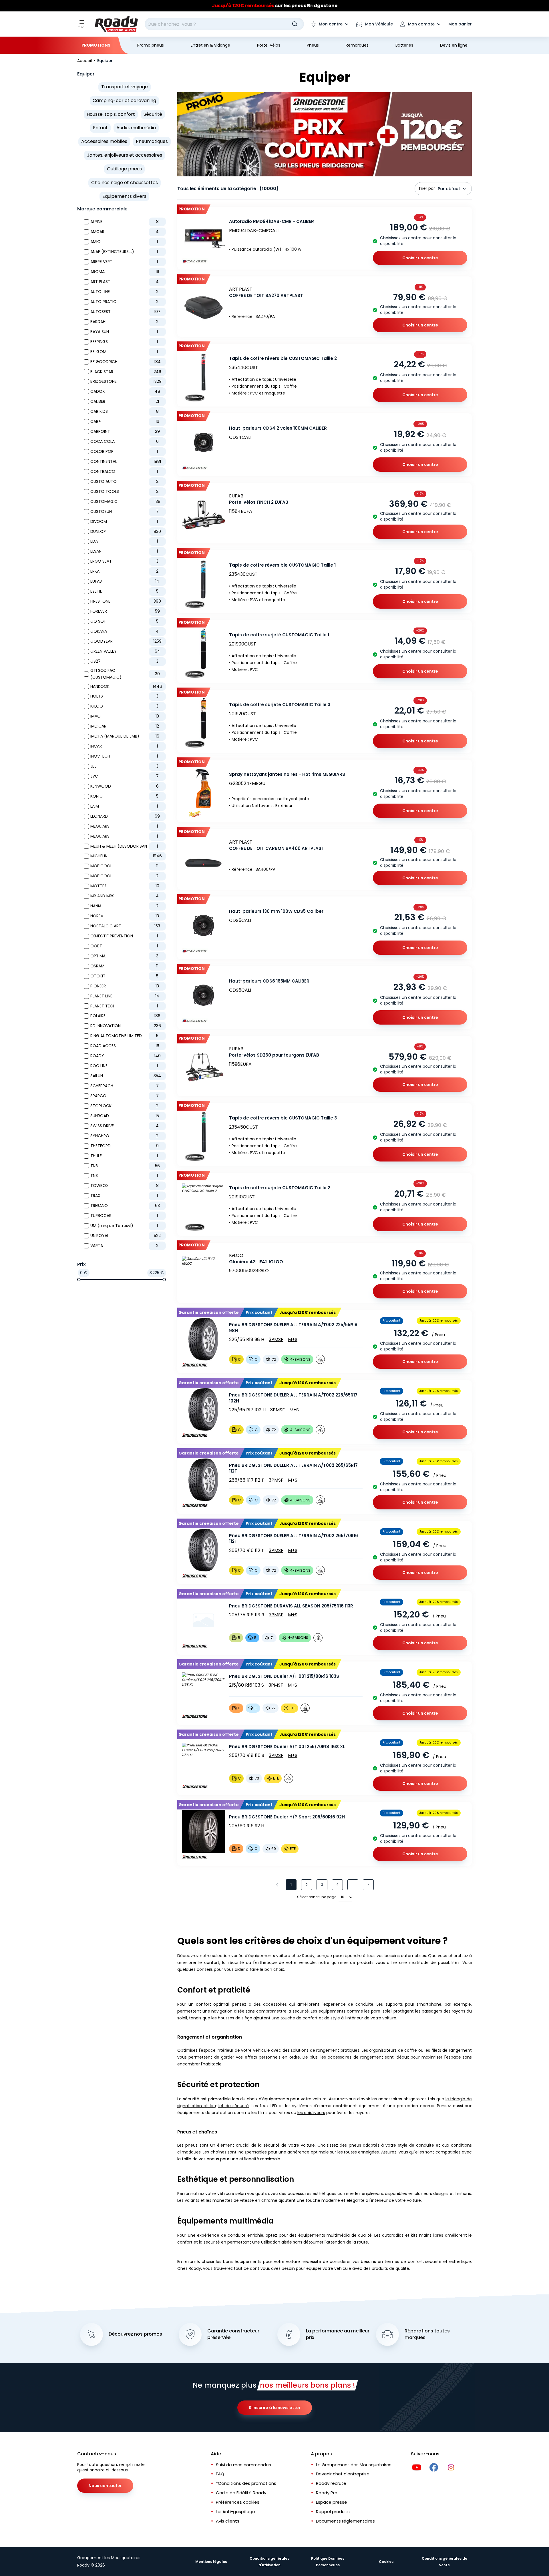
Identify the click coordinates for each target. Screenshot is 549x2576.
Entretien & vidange (210, 45)
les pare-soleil (378, 2011)
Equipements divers (124, 196)
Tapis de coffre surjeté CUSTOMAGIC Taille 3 (280, 705)
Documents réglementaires (345, 2521)
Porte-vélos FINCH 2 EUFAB (259, 502)
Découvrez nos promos (135, 2334)
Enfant (100, 128)
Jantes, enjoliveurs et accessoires (125, 155)
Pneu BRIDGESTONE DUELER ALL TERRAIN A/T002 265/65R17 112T (293, 1468)
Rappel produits (333, 2512)
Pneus (313, 45)
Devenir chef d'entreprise (343, 2474)
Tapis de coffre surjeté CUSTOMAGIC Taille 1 (279, 635)
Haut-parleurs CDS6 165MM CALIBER (269, 981)
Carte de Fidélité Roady (241, 2493)
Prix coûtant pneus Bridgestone (275, 6)
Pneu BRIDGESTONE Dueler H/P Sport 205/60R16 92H (287, 1817)
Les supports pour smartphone (409, 2004)
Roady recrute (331, 2483)
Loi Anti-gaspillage (235, 2512)
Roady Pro (327, 2493)
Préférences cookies (238, 2502)
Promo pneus (151, 45)
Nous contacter (105, 2486)
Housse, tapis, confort (111, 114)
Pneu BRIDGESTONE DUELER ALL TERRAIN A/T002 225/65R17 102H (293, 1398)
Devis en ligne (454, 45)
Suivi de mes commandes (243, 2465)
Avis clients (228, 2521)
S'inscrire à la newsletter (275, 2408)
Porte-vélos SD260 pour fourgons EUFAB (274, 1055)
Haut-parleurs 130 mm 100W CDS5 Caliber (276, 911)
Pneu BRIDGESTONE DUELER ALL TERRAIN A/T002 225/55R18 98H (293, 1328)
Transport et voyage (125, 87)
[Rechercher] (295, 24)
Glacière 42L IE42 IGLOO (256, 1262)
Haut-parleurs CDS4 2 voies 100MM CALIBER (278, 428)
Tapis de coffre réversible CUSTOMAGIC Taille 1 (282, 565)
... (353, 1885)
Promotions (96, 45)
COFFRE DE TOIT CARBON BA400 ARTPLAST (277, 848)
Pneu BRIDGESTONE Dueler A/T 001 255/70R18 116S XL (287, 1747)
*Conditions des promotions (246, 2483)
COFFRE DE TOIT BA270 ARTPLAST (266, 295)
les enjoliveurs (311, 2113)
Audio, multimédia (136, 128)
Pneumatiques (152, 141)
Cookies (386, 2562)
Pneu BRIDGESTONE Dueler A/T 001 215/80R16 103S (284, 1676)
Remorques (357, 45)
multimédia (338, 2235)
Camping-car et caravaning (124, 100)
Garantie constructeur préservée (233, 2334)
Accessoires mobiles (104, 141)
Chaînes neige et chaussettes (125, 183)
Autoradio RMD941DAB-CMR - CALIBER (271, 221)
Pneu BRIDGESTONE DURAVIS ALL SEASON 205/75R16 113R (291, 1606)
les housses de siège (232, 2018)
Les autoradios (389, 2235)
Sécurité (153, 114)
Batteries (404, 45)
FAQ (220, 2474)
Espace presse (332, 2502)
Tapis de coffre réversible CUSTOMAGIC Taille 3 (283, 1118)
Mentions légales (211, 2562)
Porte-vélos (269, 45)
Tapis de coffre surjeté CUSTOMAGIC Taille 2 (280, 1188)
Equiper (86, 74)
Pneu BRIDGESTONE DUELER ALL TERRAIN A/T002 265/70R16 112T (294, 1539)
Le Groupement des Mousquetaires (354, 2465)
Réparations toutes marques (427, 2334)
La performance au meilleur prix (338, 2334)
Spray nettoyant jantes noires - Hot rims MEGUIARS (287, 774)
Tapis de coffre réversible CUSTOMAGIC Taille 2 (283, 358)
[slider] (79, 1280)
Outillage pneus (124, 169)
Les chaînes (214, 2152)
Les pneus (187, 2145)
